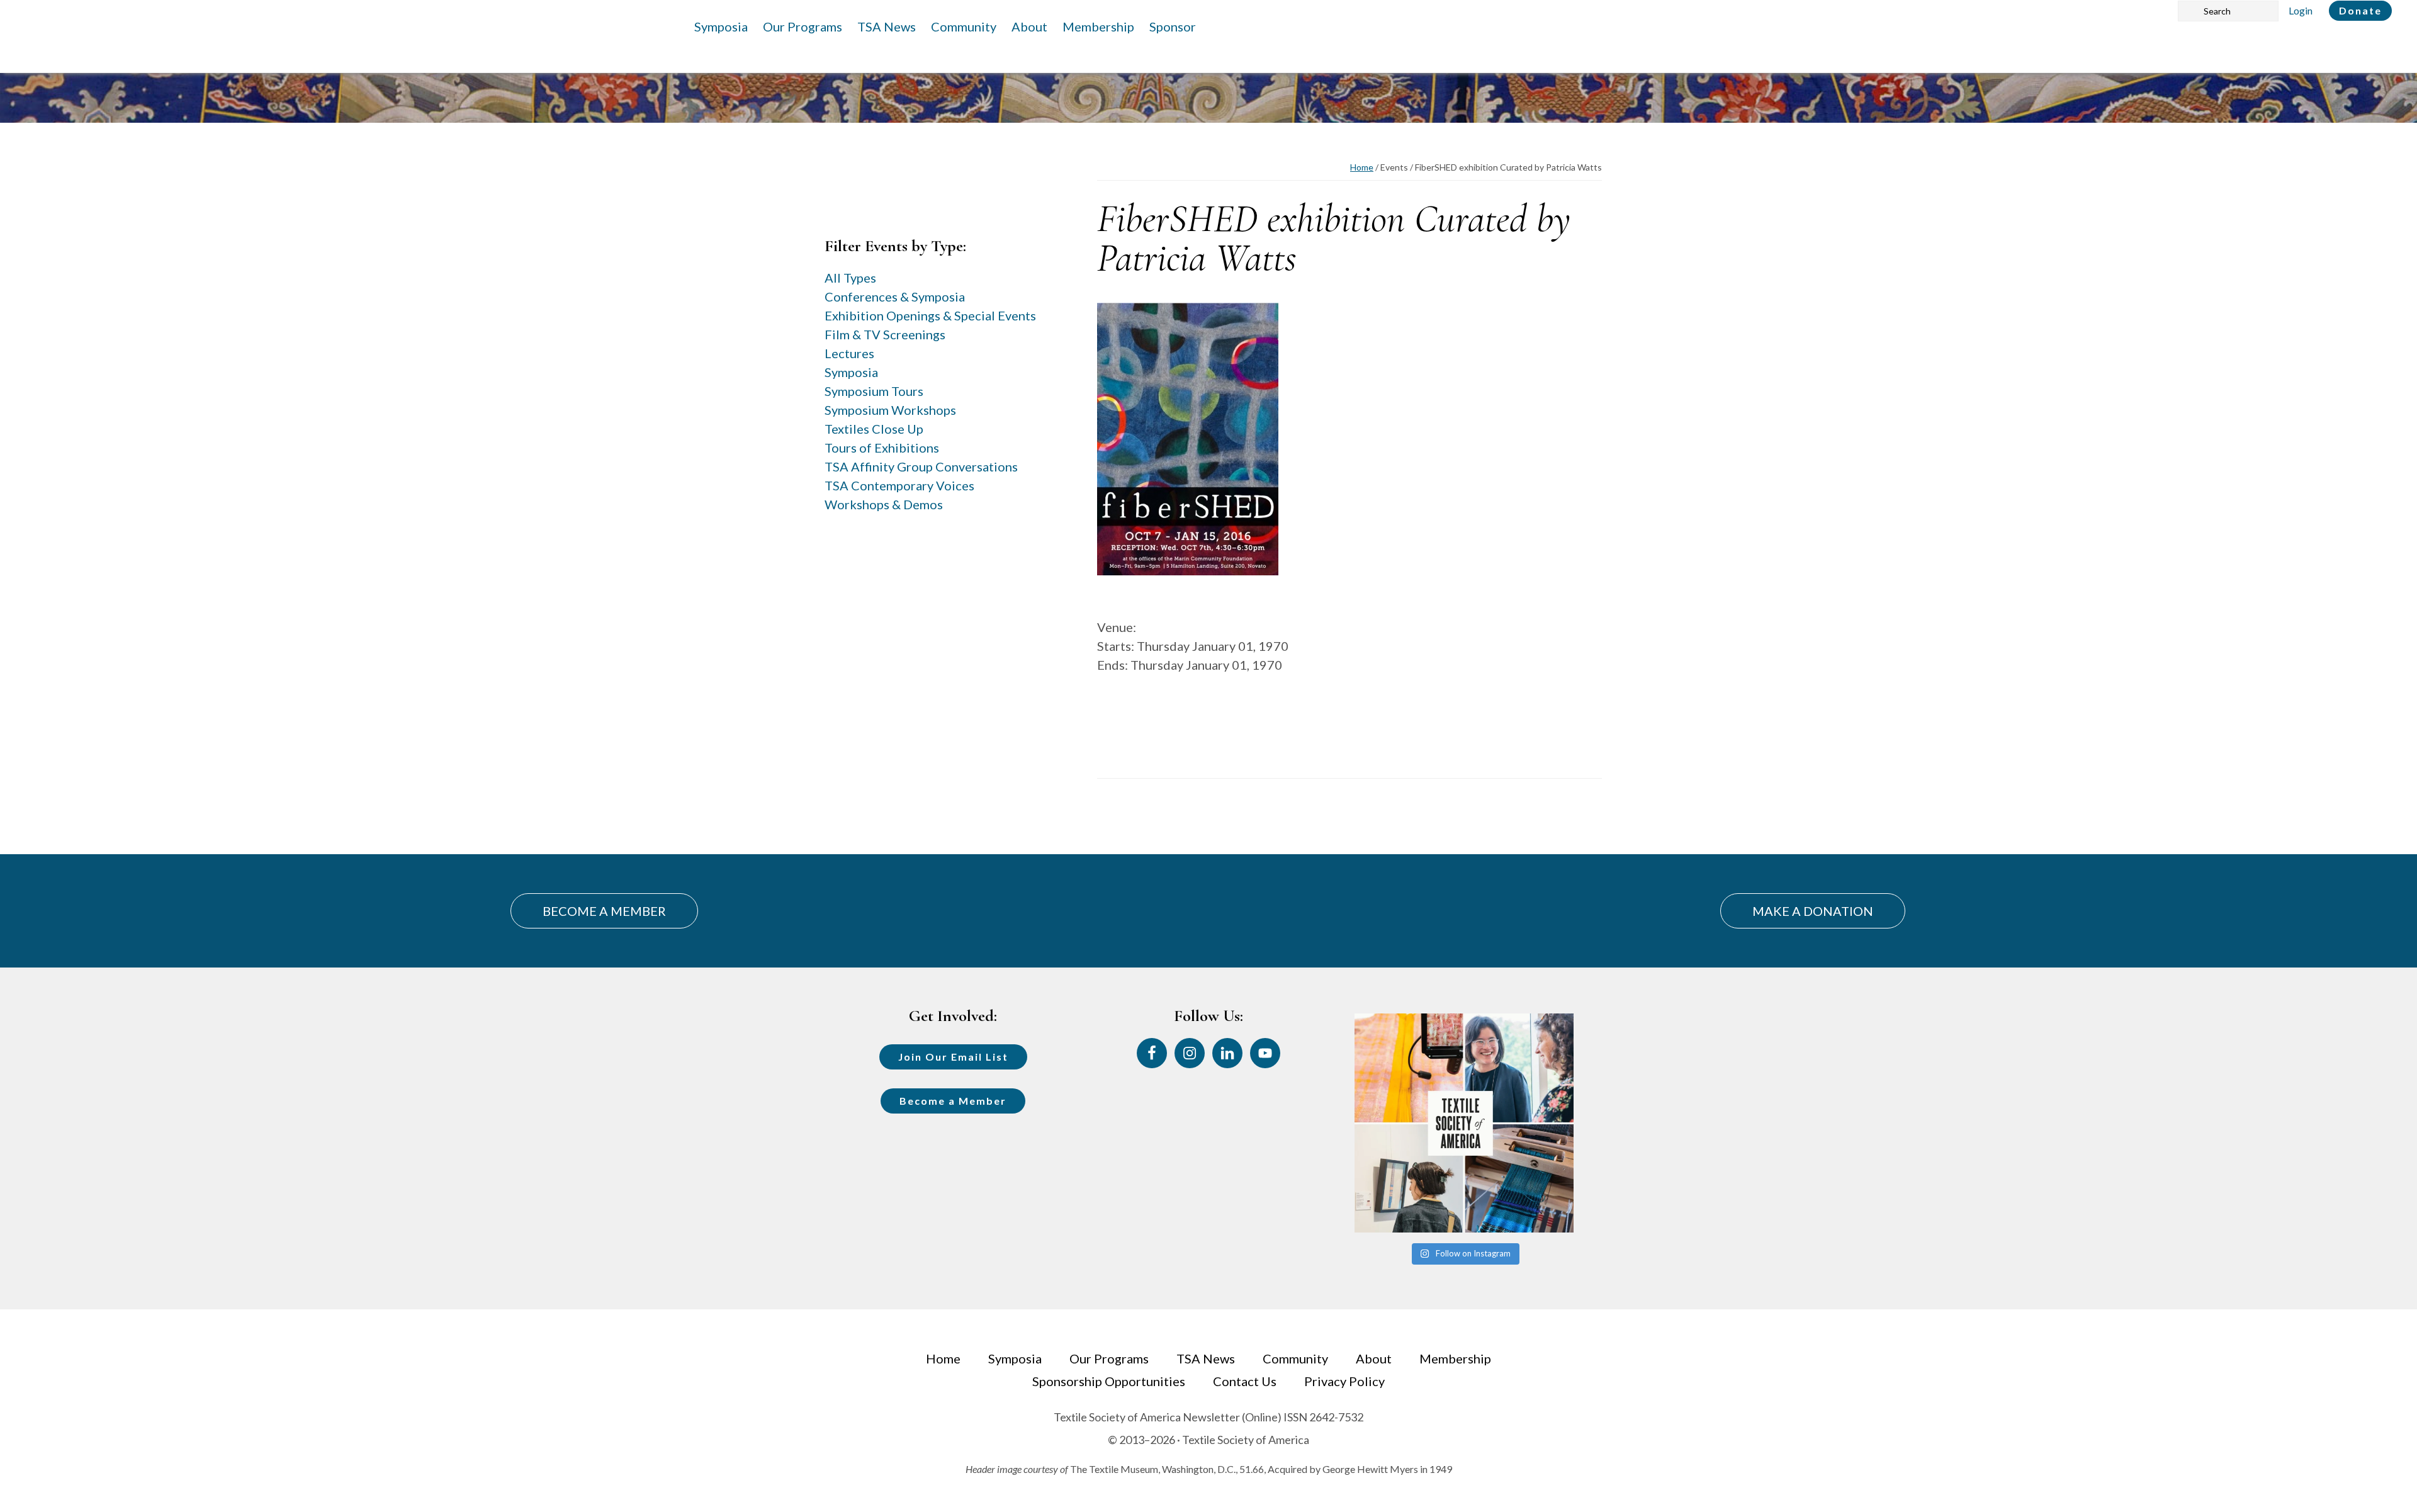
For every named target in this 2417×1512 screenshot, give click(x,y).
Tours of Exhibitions (882, 448)
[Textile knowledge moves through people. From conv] (1464, 1123)
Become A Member (604, 911)
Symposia (851, 372)
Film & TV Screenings (885, 334)
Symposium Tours (874, 391)
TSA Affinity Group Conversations (921, 466)
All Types (850, 278)
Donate (2360, 10)
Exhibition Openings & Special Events (930, 315)
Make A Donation (1813, 911)
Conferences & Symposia (895, 296)
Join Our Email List (953, 1057)
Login (2301, 10)
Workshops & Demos (884, 504)
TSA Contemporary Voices (899, 485)
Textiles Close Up (874, 429)
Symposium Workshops (890, 410)
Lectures (849, 353)
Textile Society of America (149, 47)
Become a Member (953, 1101)
